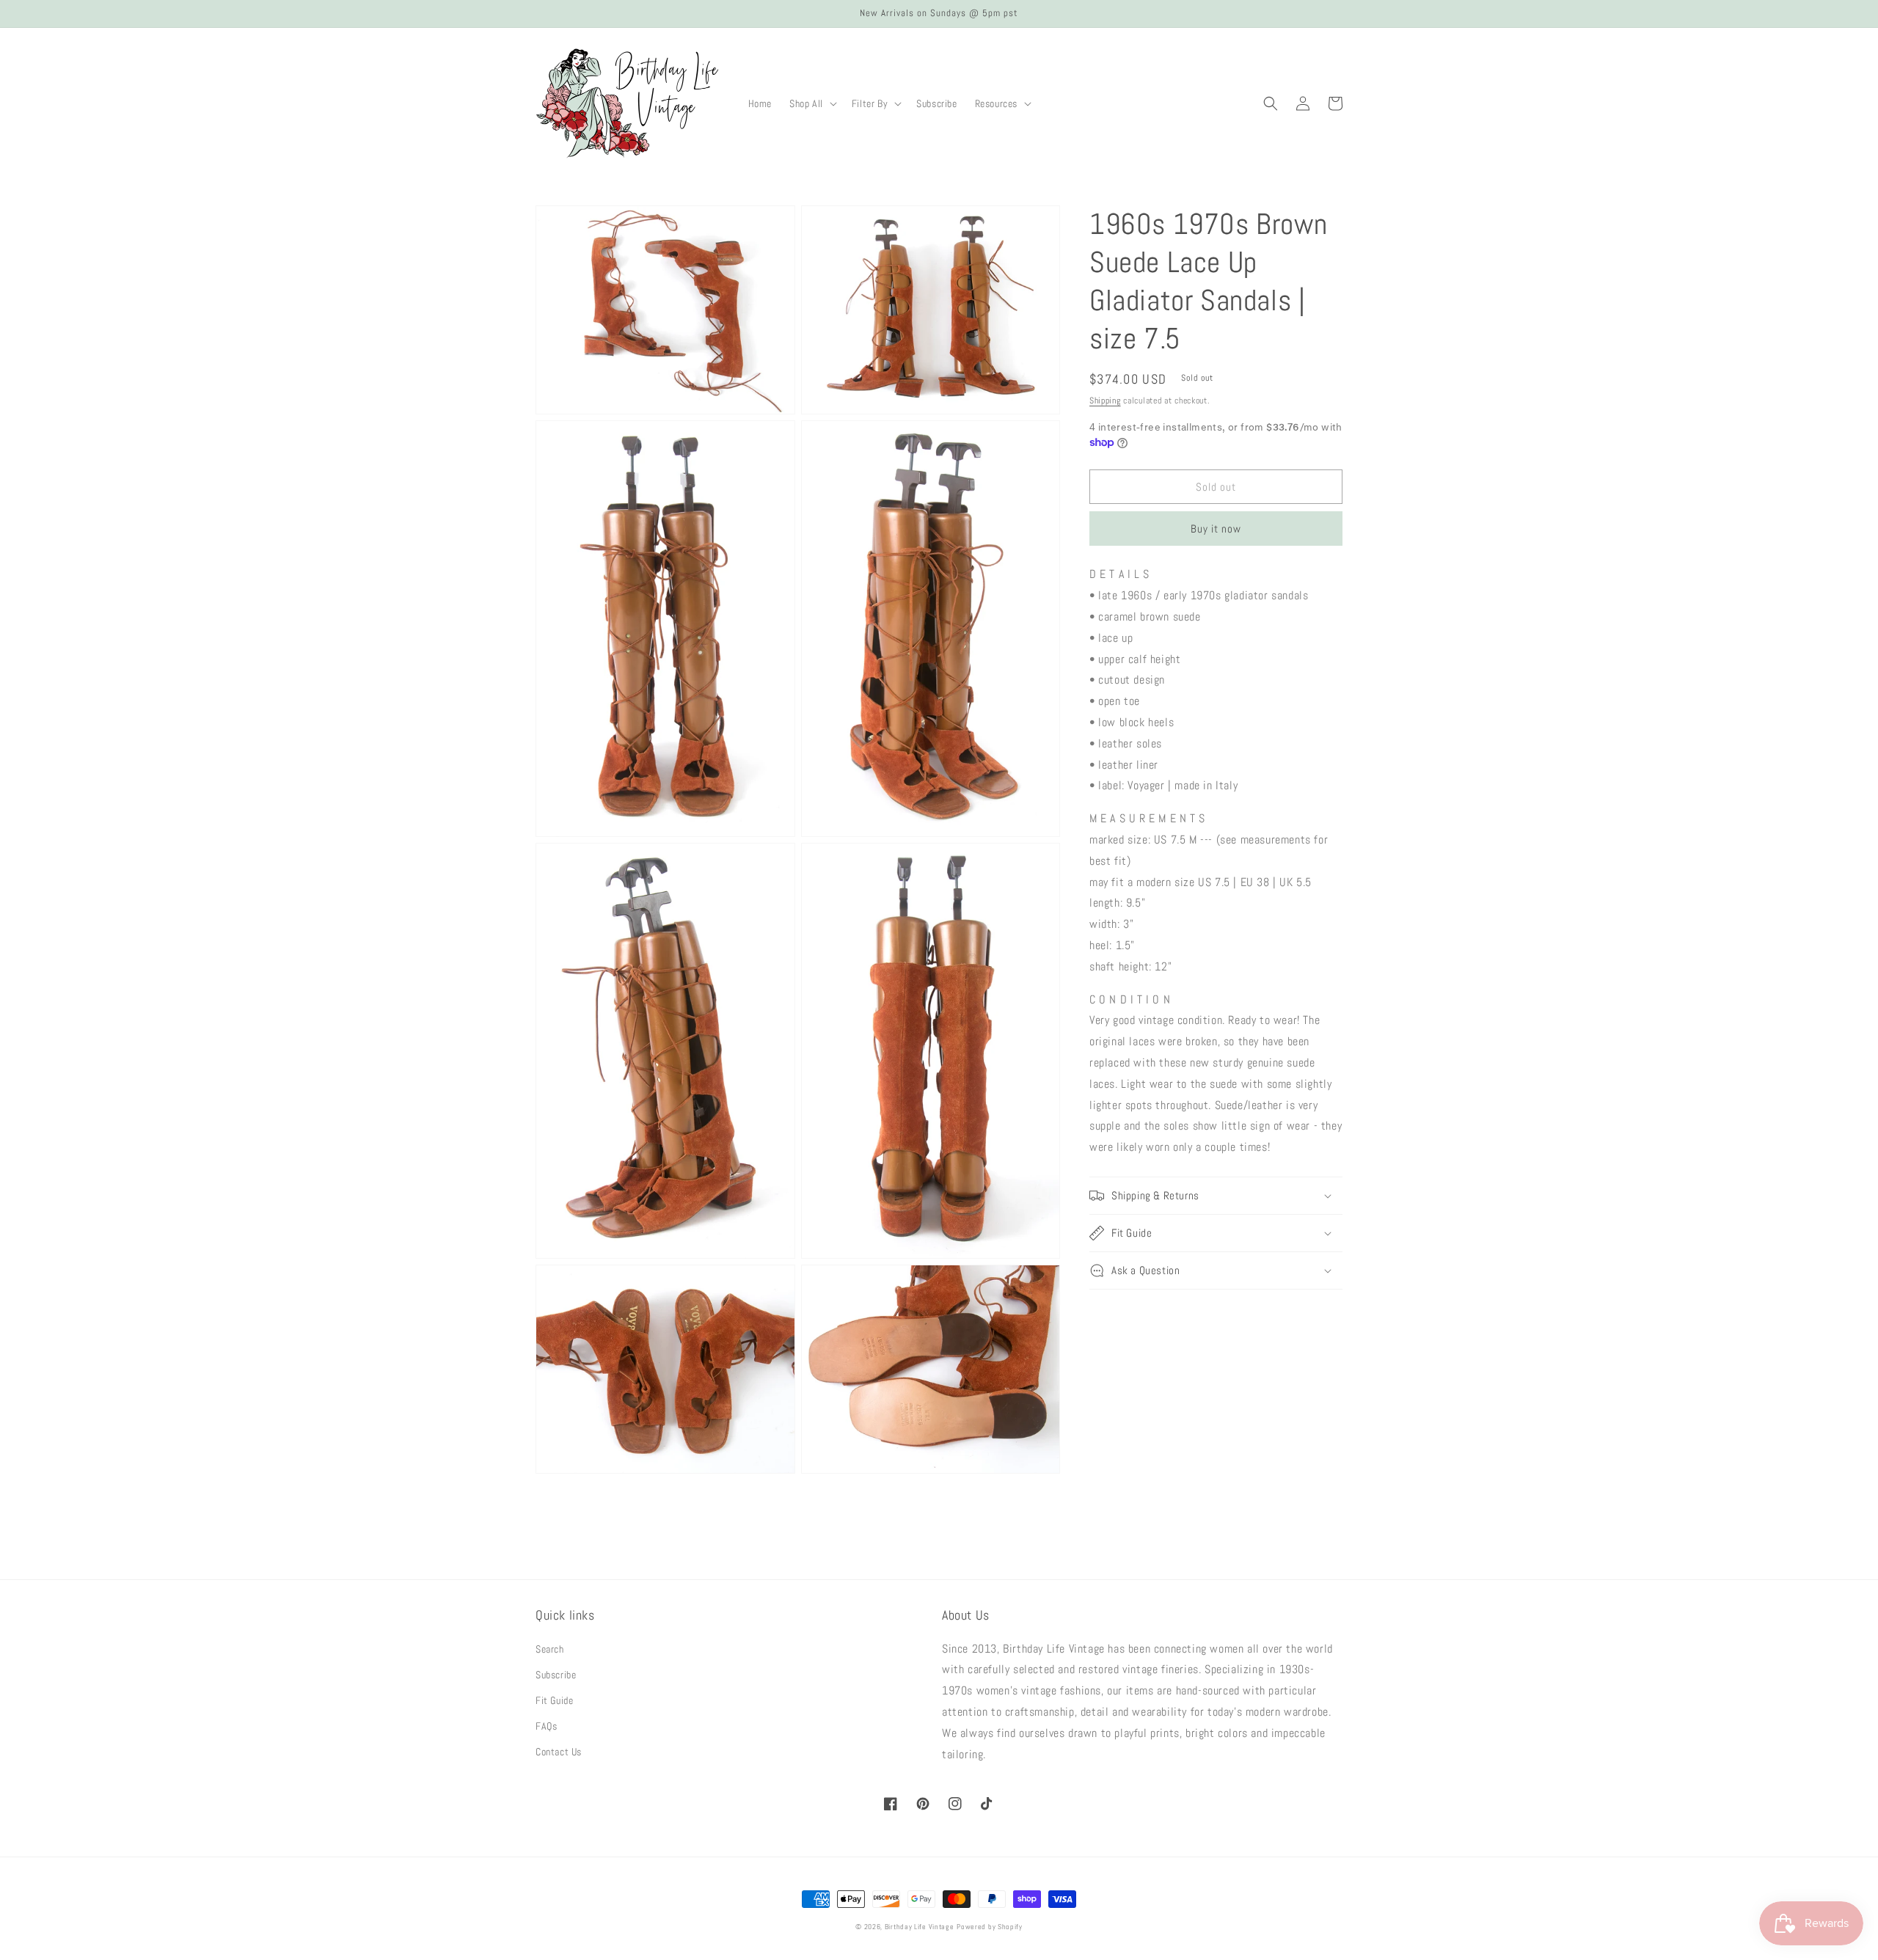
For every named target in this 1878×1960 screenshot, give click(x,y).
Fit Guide (554, 1700)
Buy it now (1216, 529)
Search (550, 1649)
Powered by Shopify (990, 1927)
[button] (812, 103)
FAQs (546, 1726)
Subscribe (556, 1675)
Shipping (1105, 401)
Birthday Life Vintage (920, 1927)
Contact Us (559, 1752)
